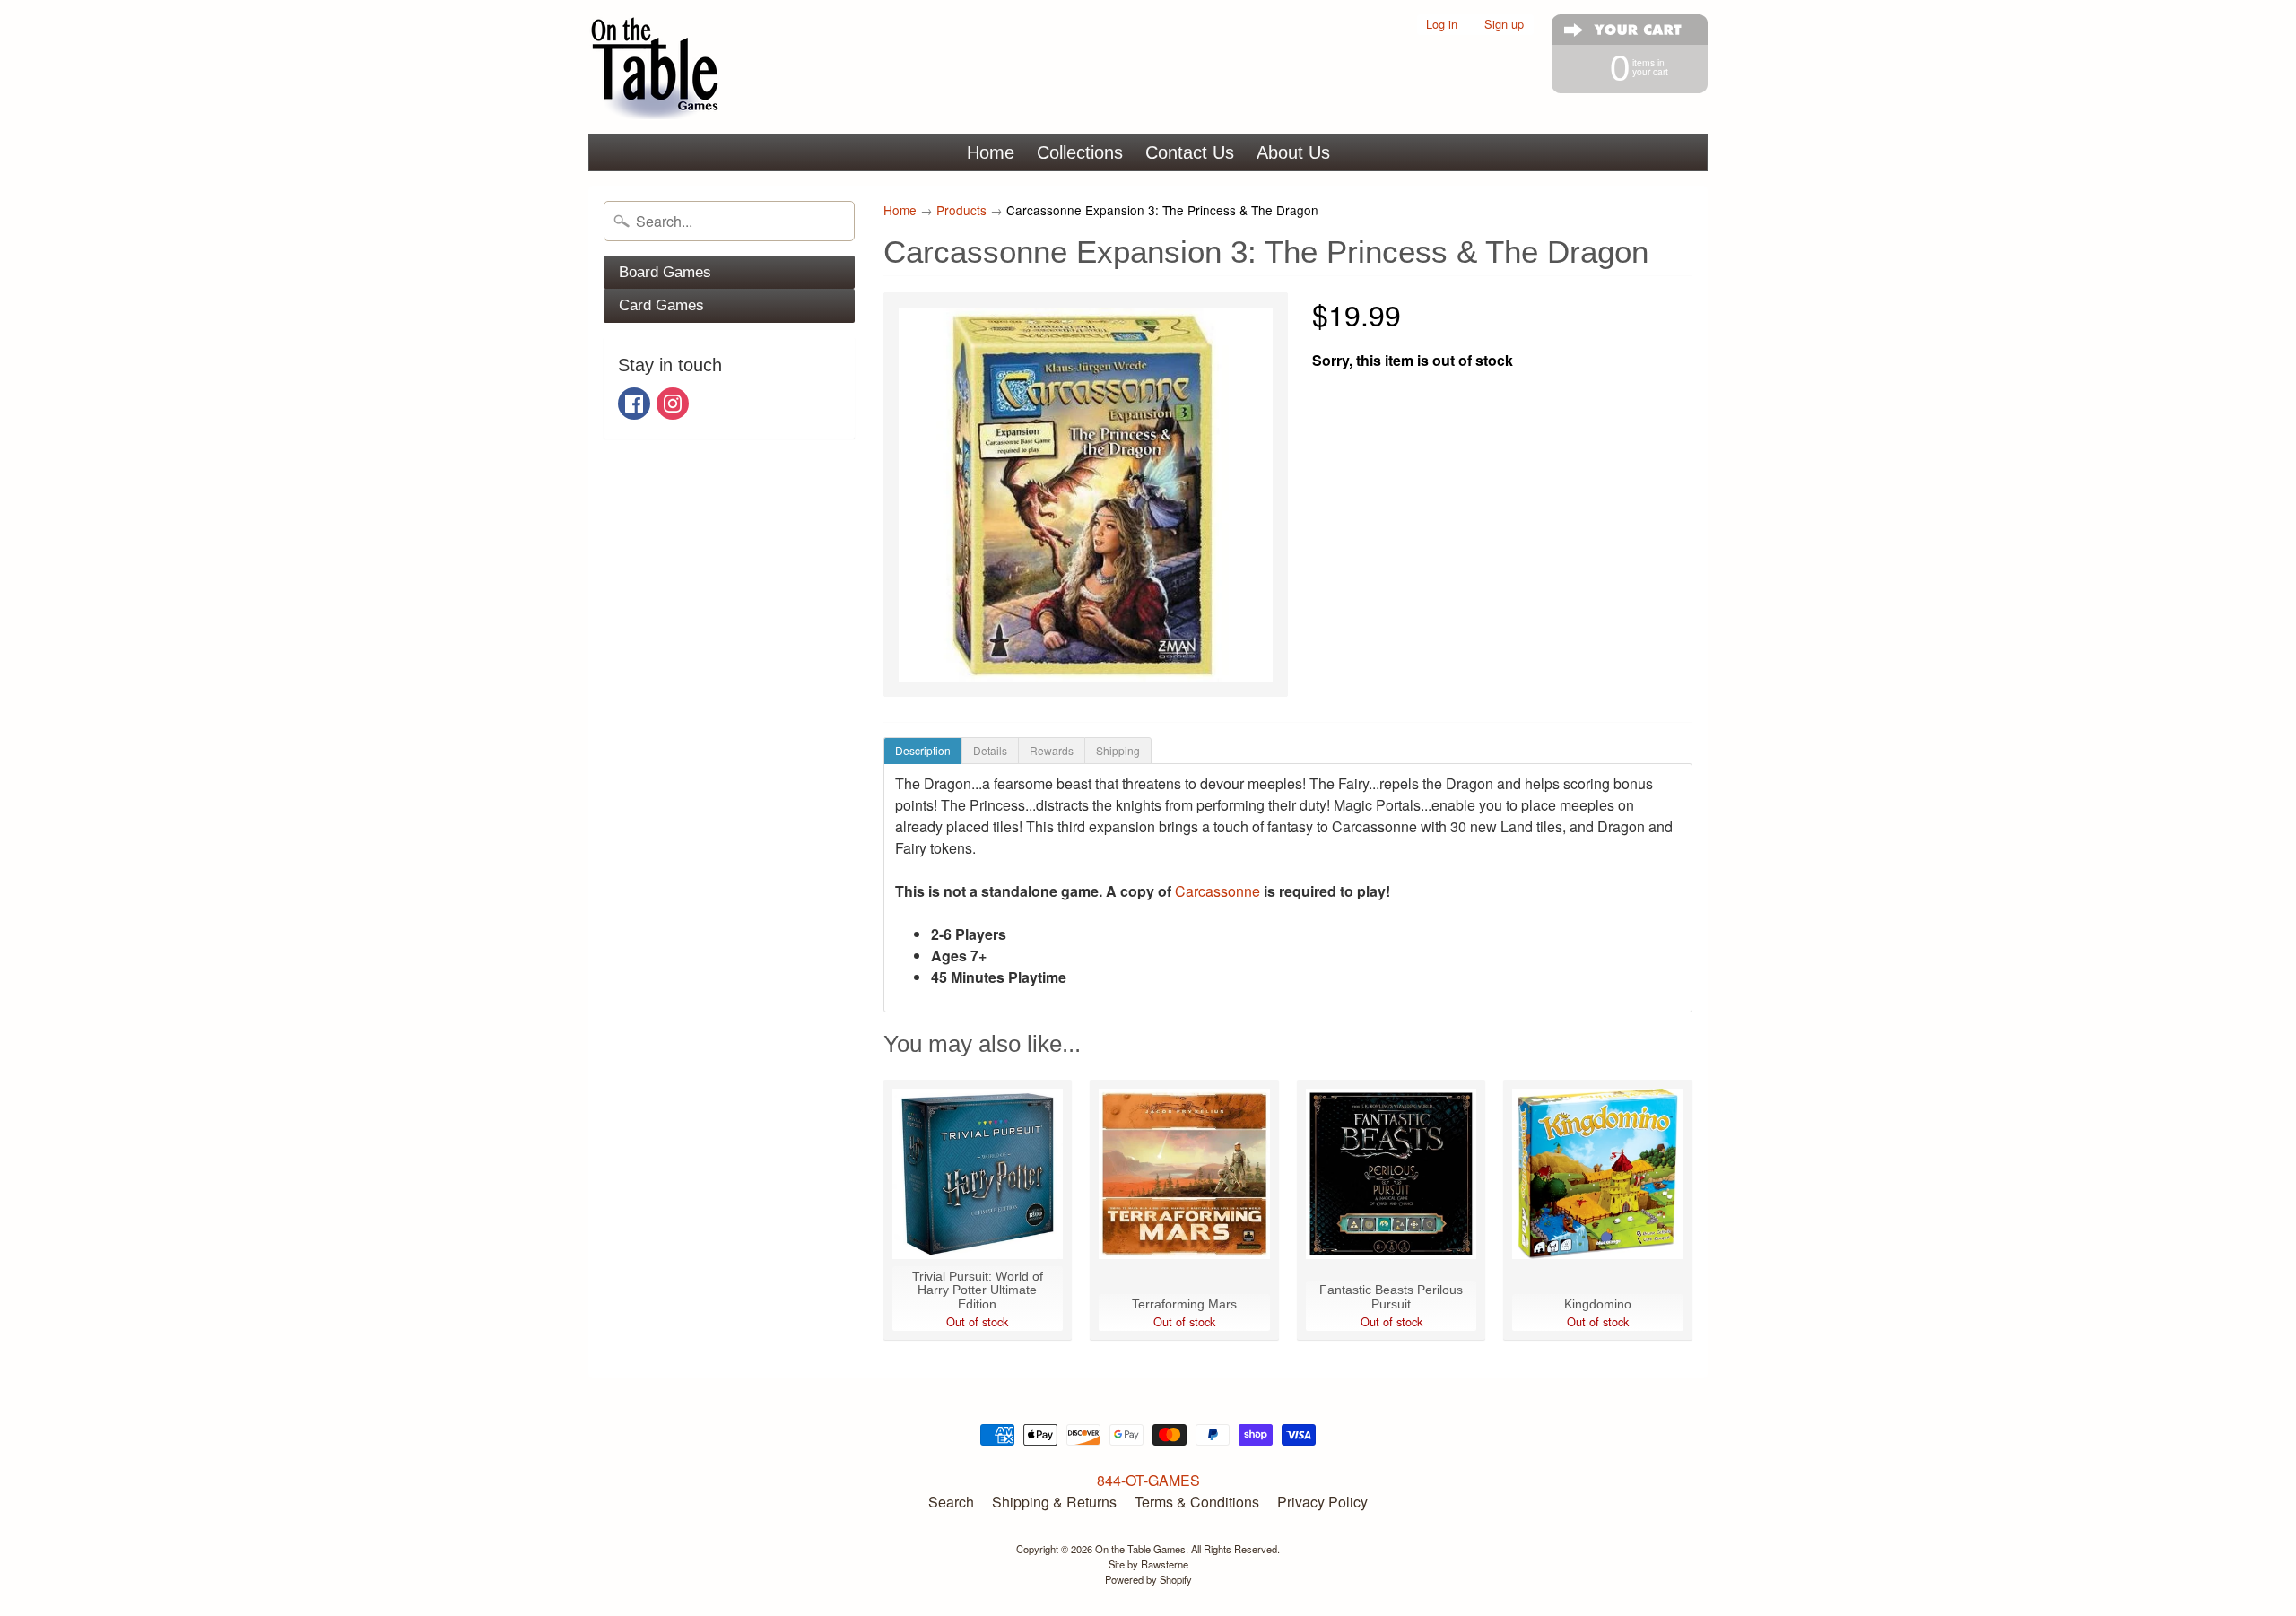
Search (951, 1502)
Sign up (1504, 25)
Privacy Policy (1322, 1502)
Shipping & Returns (1054, 1502)
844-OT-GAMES (1148, 1480)
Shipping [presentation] (1118, 750)
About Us (1293, 152)
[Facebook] (634, 404)
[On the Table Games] (656, 67)
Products (961, 210)
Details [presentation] (990, 750)
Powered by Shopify (1148, 1579)
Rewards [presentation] (1052, 750)
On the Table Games (1140, 1549)
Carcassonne (1218, 891)
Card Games (661, 305)
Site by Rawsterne (1148, 1564)
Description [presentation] (923, 750)
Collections (1080, 152)
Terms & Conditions (1197, 1502)
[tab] (923, 751)
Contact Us (1190, 152)
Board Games (665, 272)
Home (991, 152)
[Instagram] (673, 404)
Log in (1442, 25)
